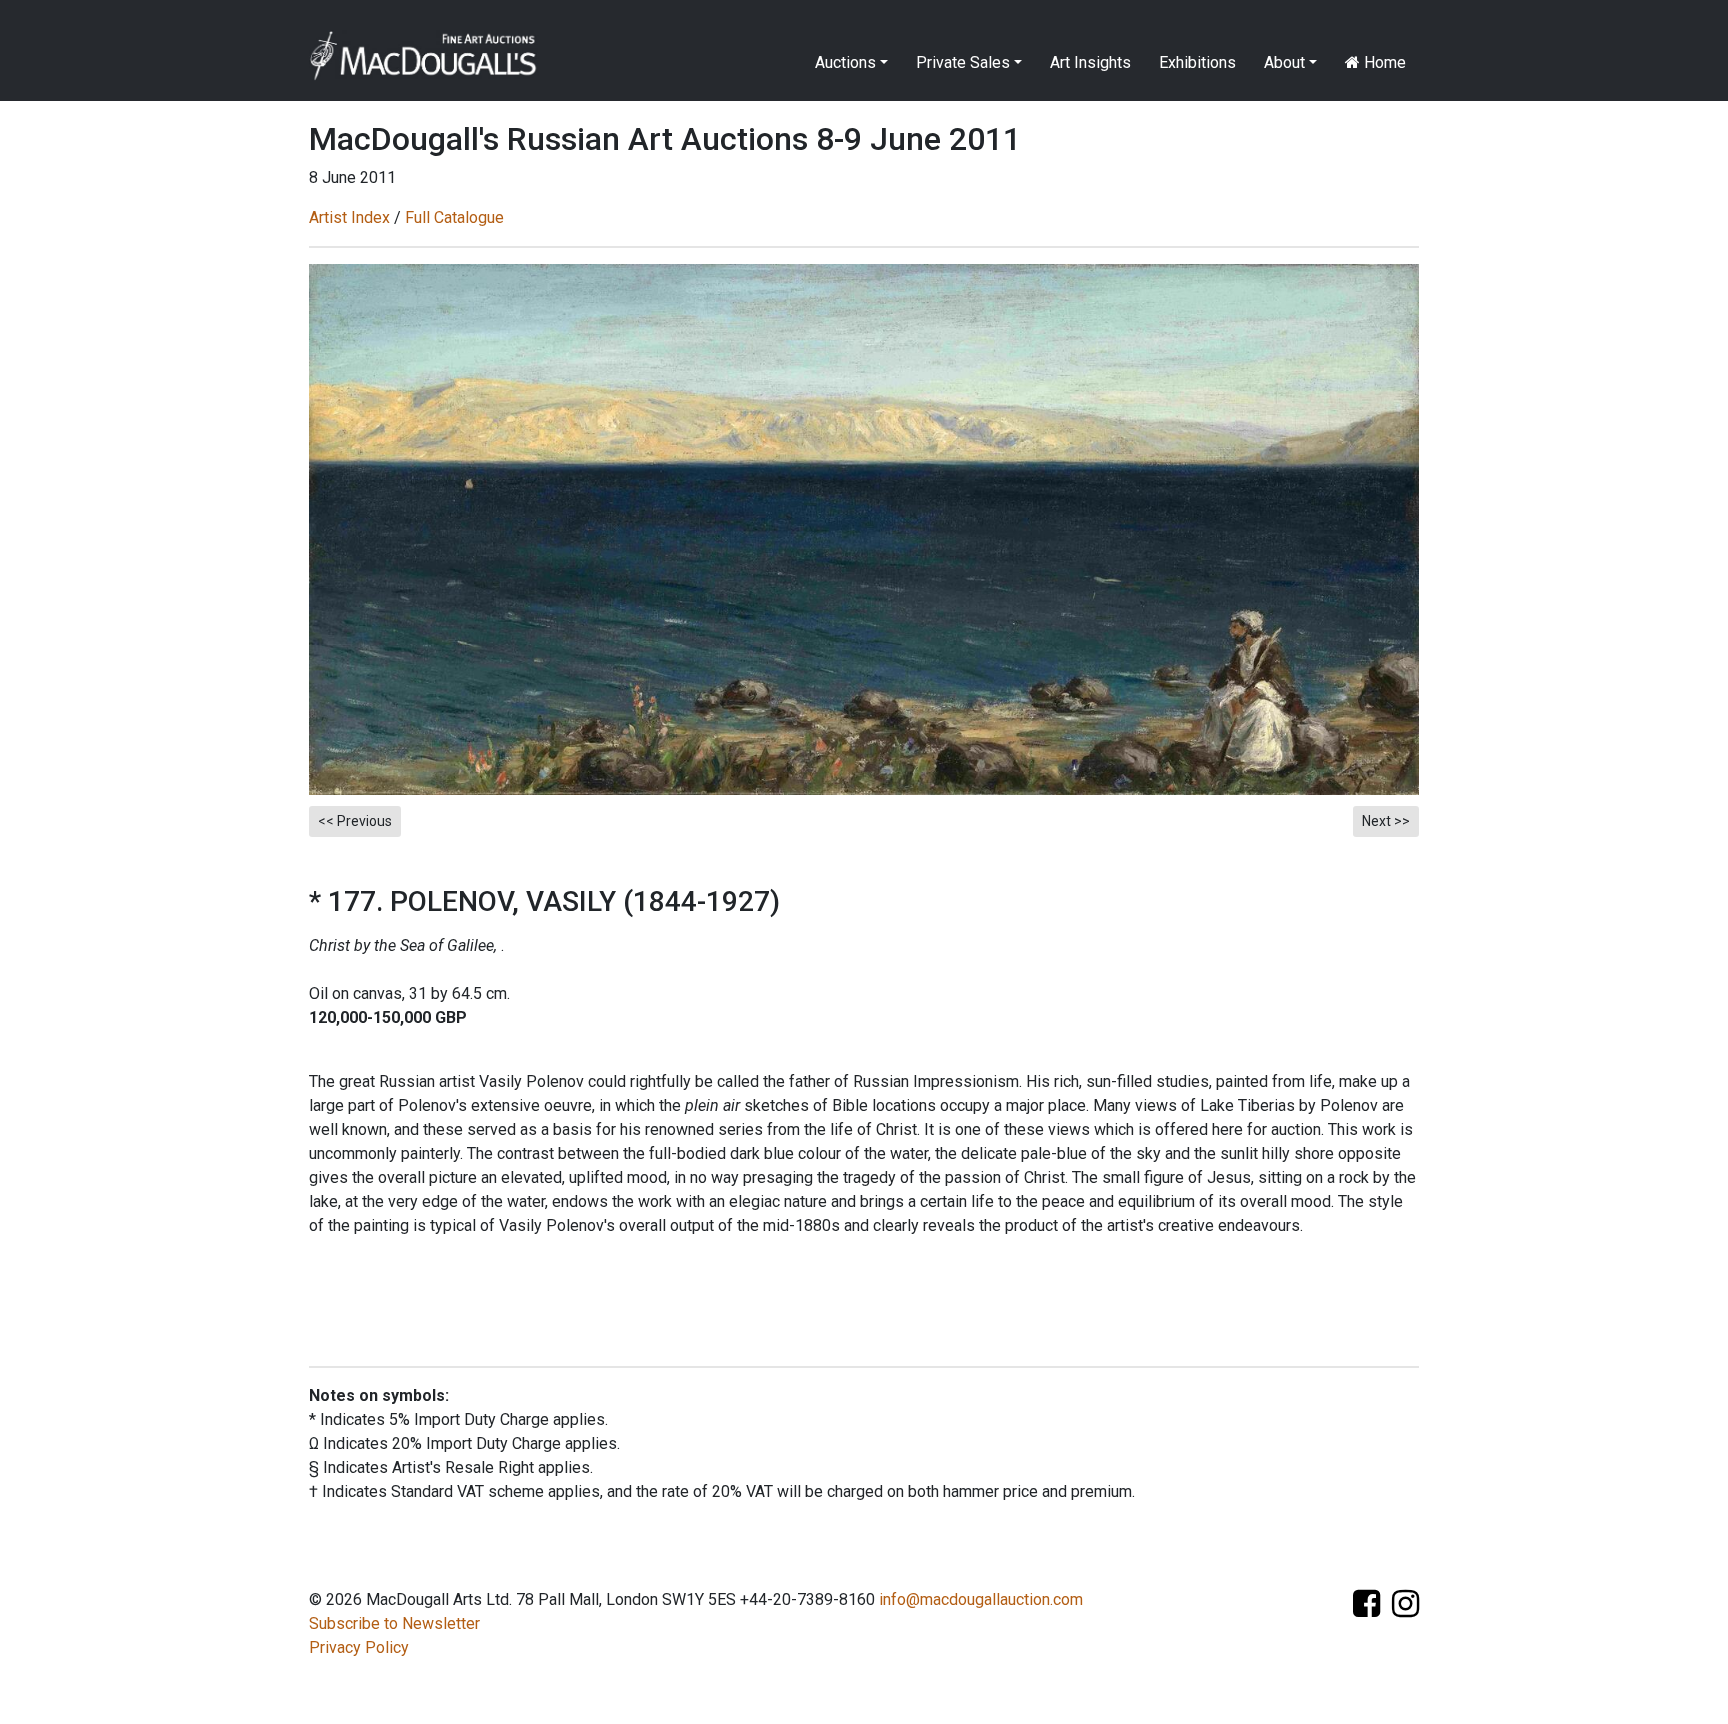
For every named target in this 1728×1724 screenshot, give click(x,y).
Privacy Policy (359, 1647)
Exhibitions (1197, 62)
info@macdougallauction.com (981, 1599)
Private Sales (963, 62)
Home (1383, 62)
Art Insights (1090, 62)
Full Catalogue (454, 217)
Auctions (845, 62)
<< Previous (355, 821)
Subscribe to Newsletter (394, 1623)
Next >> (1386, 821)
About (1284, 62)
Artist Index (349, 217)
